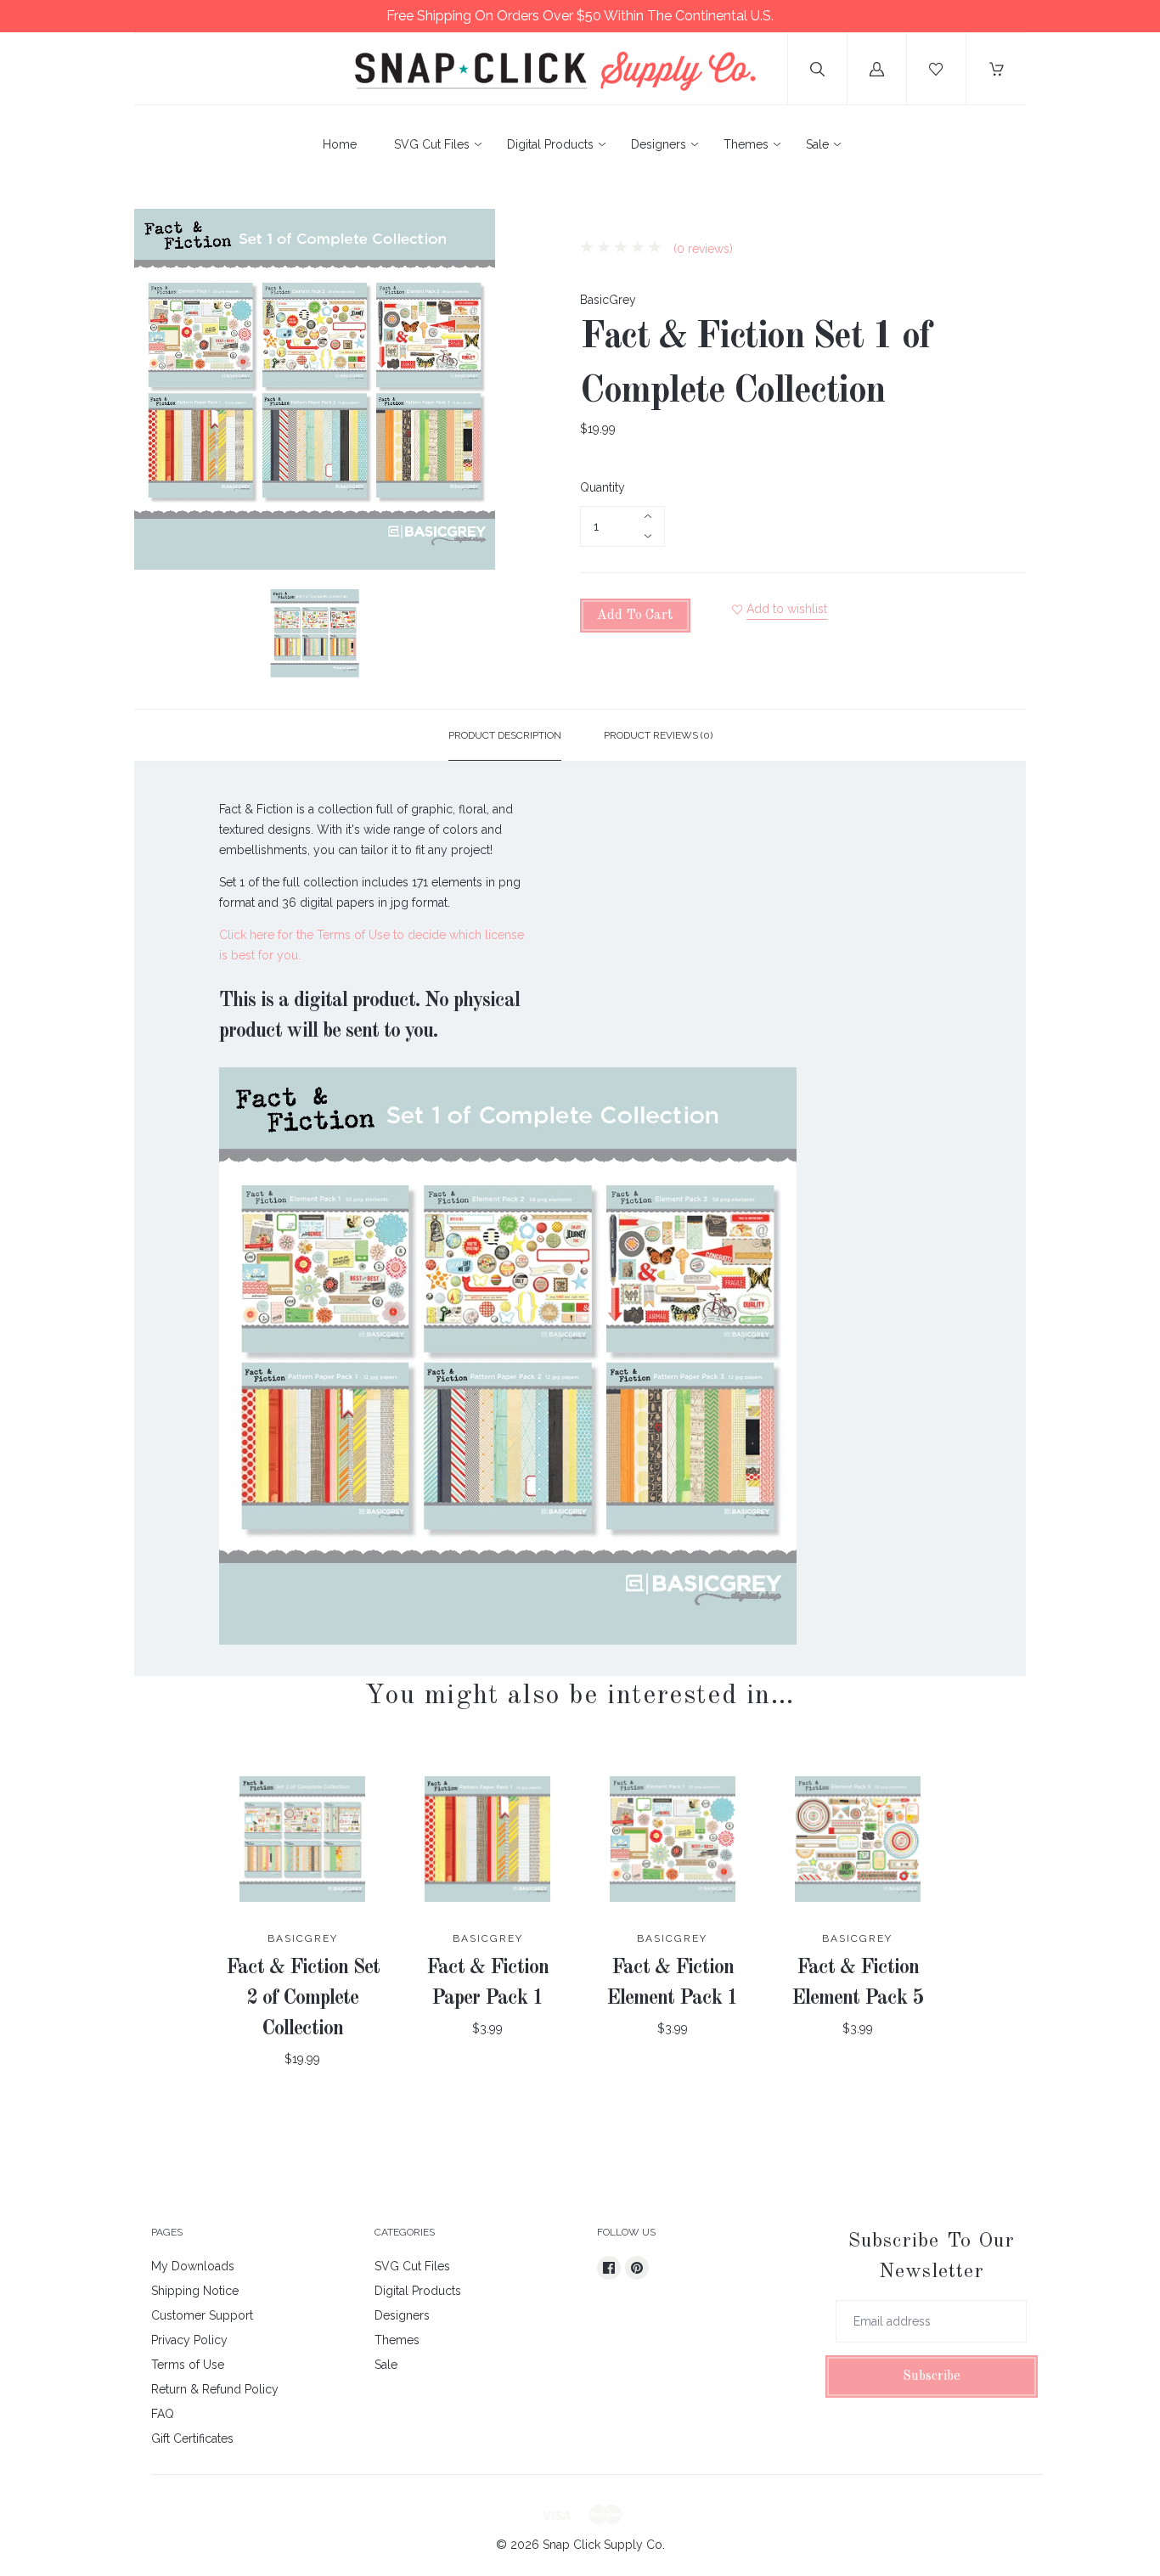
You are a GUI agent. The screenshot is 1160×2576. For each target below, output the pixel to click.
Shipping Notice (195, 2291)
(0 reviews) (701, 249)
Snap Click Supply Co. (604, 2545)
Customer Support (202, 2315)
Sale (817, 144)
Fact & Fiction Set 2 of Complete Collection (303, 1999)
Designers (659, 144)
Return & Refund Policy (215, 2389)
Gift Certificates (192, 2438)
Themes (746, 144)
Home (340, 144)
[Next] (475, 636)
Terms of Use (188, 2365)
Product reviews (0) (658, 735)
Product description (505, 735)
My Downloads (193, 2266)
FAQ (163, 2414)
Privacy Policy (189, 2340)
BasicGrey (608, 300)
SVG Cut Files (432, 144)
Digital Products (550, 144)
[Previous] (155, 636)
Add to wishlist (787, 609)
